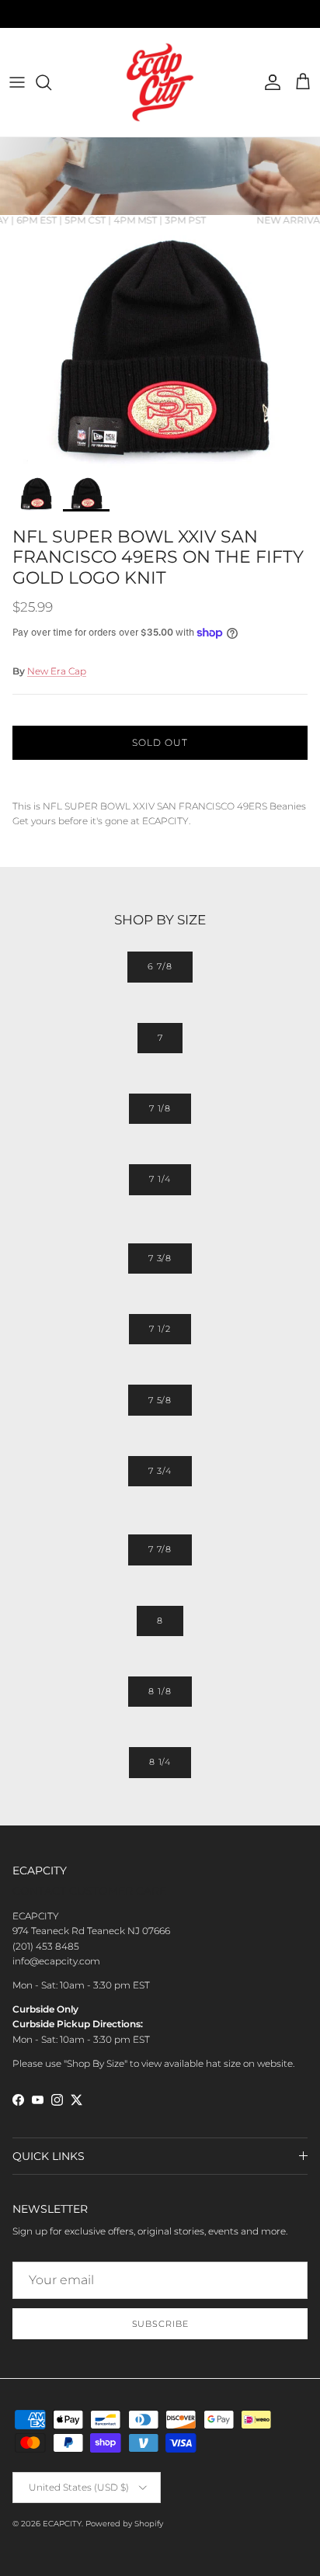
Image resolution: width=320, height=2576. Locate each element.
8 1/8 (160, 1691)
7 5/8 (160, 1400)
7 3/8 (160, 1258)
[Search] (51, 82)
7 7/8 (160, 1549)
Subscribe (160, 2324)
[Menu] (17, 82)
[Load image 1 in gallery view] (160, 347)
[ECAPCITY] (160, 82)
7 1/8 (160, 1108)
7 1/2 (160, 1329)
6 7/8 (160, 966)
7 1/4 (160, 1179)
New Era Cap (57, 671)
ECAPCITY (62, 2524)
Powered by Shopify (124, 2524)
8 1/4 (160, 1762)
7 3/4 (160, 1471)
